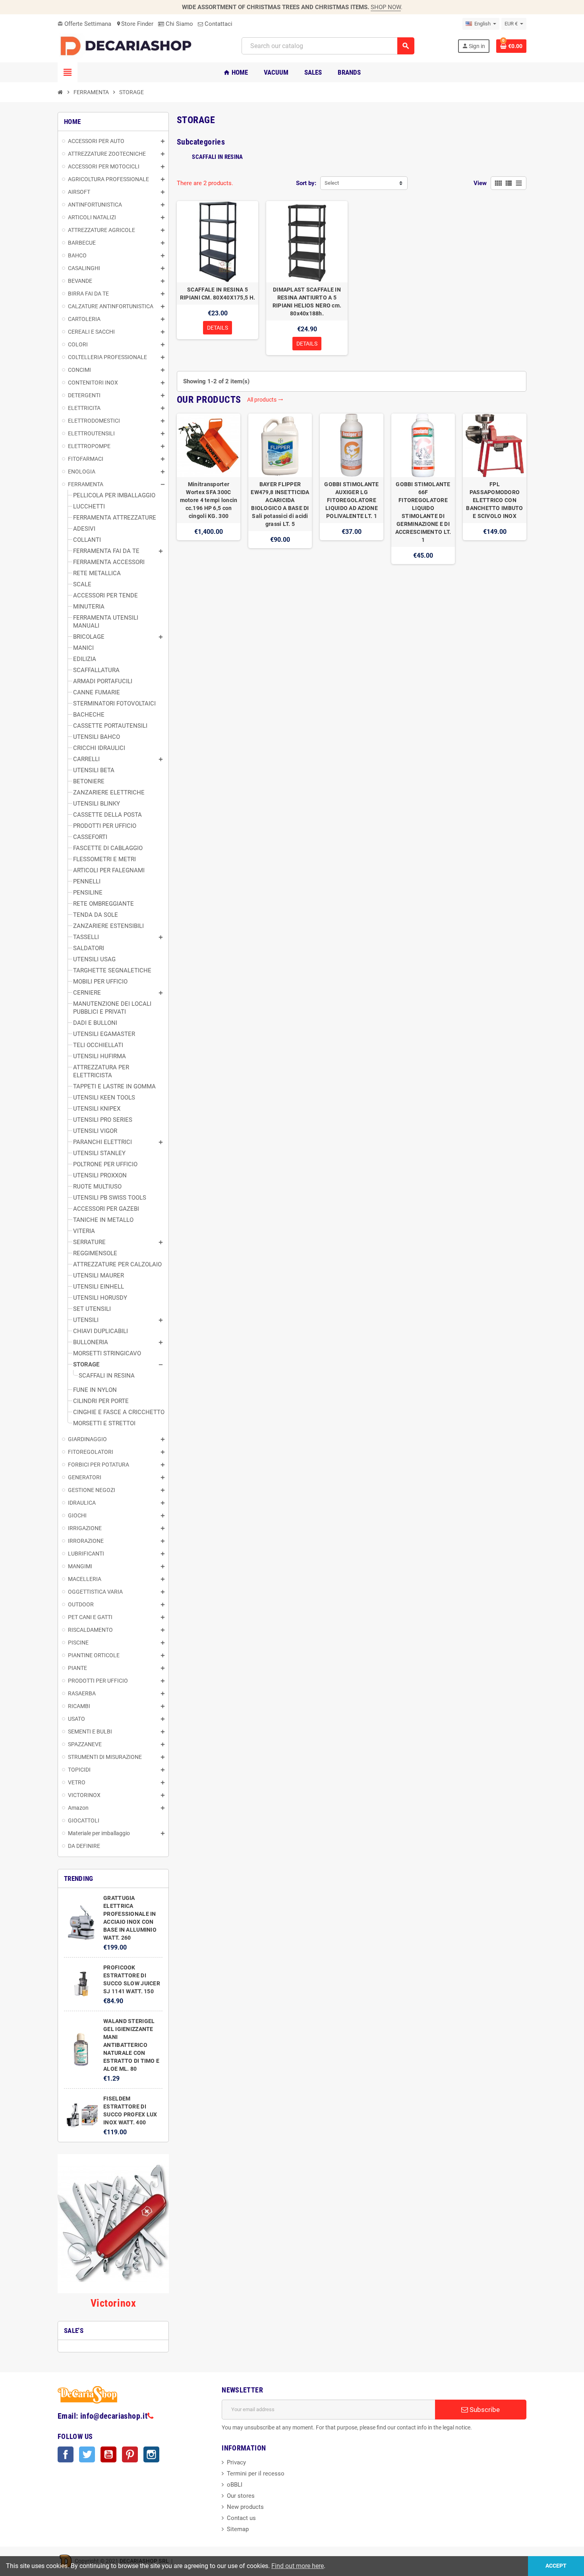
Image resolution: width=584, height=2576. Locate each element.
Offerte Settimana (84, 24)
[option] (209, 489)
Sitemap (238, 2529)
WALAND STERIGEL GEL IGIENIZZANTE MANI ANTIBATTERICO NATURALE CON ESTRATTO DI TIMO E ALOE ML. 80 (131, 2045)
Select (332, 183)
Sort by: (306, 183)
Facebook (66, 2454)
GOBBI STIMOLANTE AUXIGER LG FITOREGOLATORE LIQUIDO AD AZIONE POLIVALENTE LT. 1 (351, 500)
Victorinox (113, 2303)
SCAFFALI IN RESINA (217, 157)
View (480, 183)
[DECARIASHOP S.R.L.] (128, 46)
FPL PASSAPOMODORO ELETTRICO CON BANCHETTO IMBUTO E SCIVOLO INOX (494, 500)
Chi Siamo (179, 24)
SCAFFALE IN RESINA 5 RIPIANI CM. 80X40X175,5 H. (218, 294)
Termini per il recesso (256, 2474)
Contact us (241, 2518)
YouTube (108, 2454)
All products (265, 400)
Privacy (236, 2462)
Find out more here (298, 2566)
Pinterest (130, 2454)
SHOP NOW (386, 7)
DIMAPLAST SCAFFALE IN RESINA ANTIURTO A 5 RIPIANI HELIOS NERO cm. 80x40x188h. (307, 301)
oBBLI (235, 2485)
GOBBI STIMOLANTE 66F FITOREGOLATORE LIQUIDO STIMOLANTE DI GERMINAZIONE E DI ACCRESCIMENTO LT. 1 (423, 512)
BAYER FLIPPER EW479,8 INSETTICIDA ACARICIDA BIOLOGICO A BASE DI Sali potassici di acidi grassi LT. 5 (280, 504)
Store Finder (135, 24)
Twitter (87, 2454)
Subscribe (484, 2410)
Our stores (241, 2496)
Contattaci (218, 24)
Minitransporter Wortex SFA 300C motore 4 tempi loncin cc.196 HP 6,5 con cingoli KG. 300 (209, 500)
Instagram (151, 2454)
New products (245, 2507)
